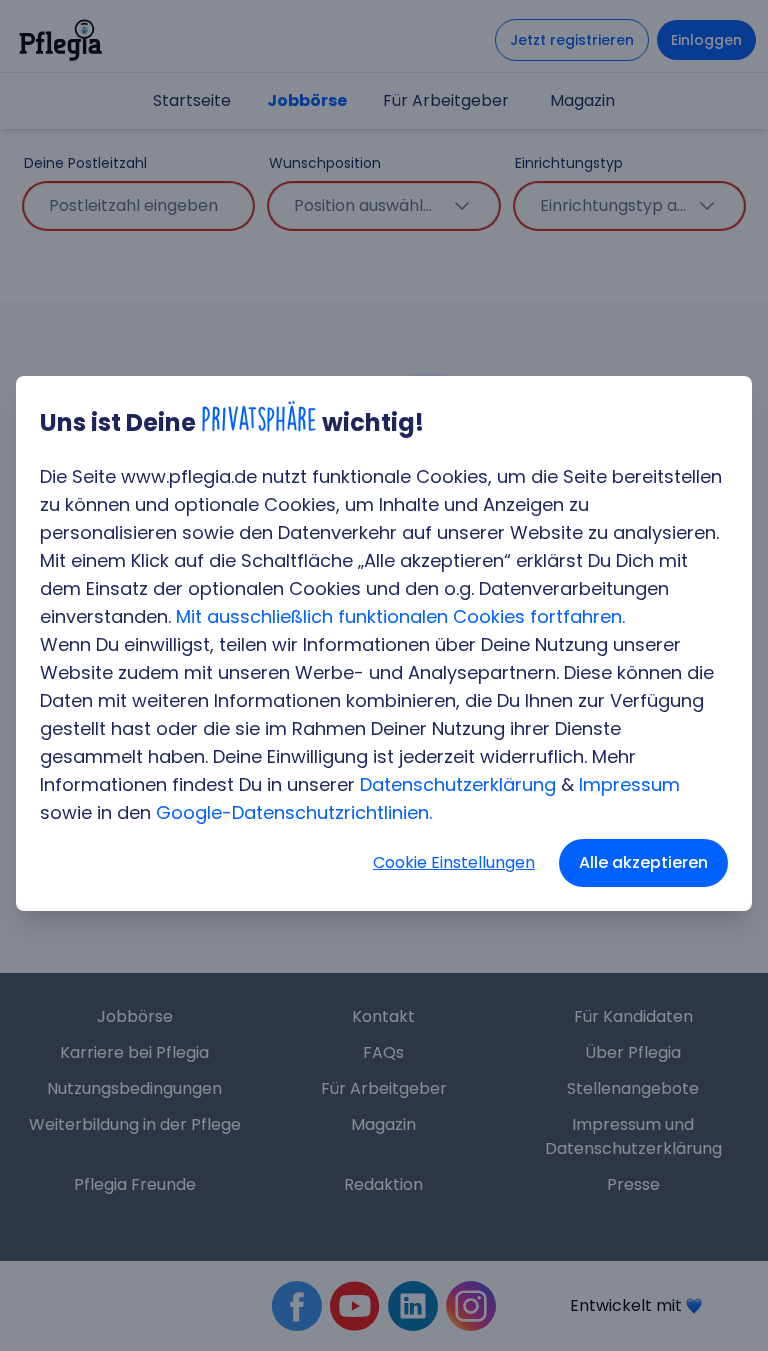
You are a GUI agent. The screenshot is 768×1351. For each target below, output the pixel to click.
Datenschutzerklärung (458, 784)
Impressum (629, 784)
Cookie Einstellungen (454, 862)
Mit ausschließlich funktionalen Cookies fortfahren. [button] (400, 616)
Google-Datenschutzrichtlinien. (294, 812)
